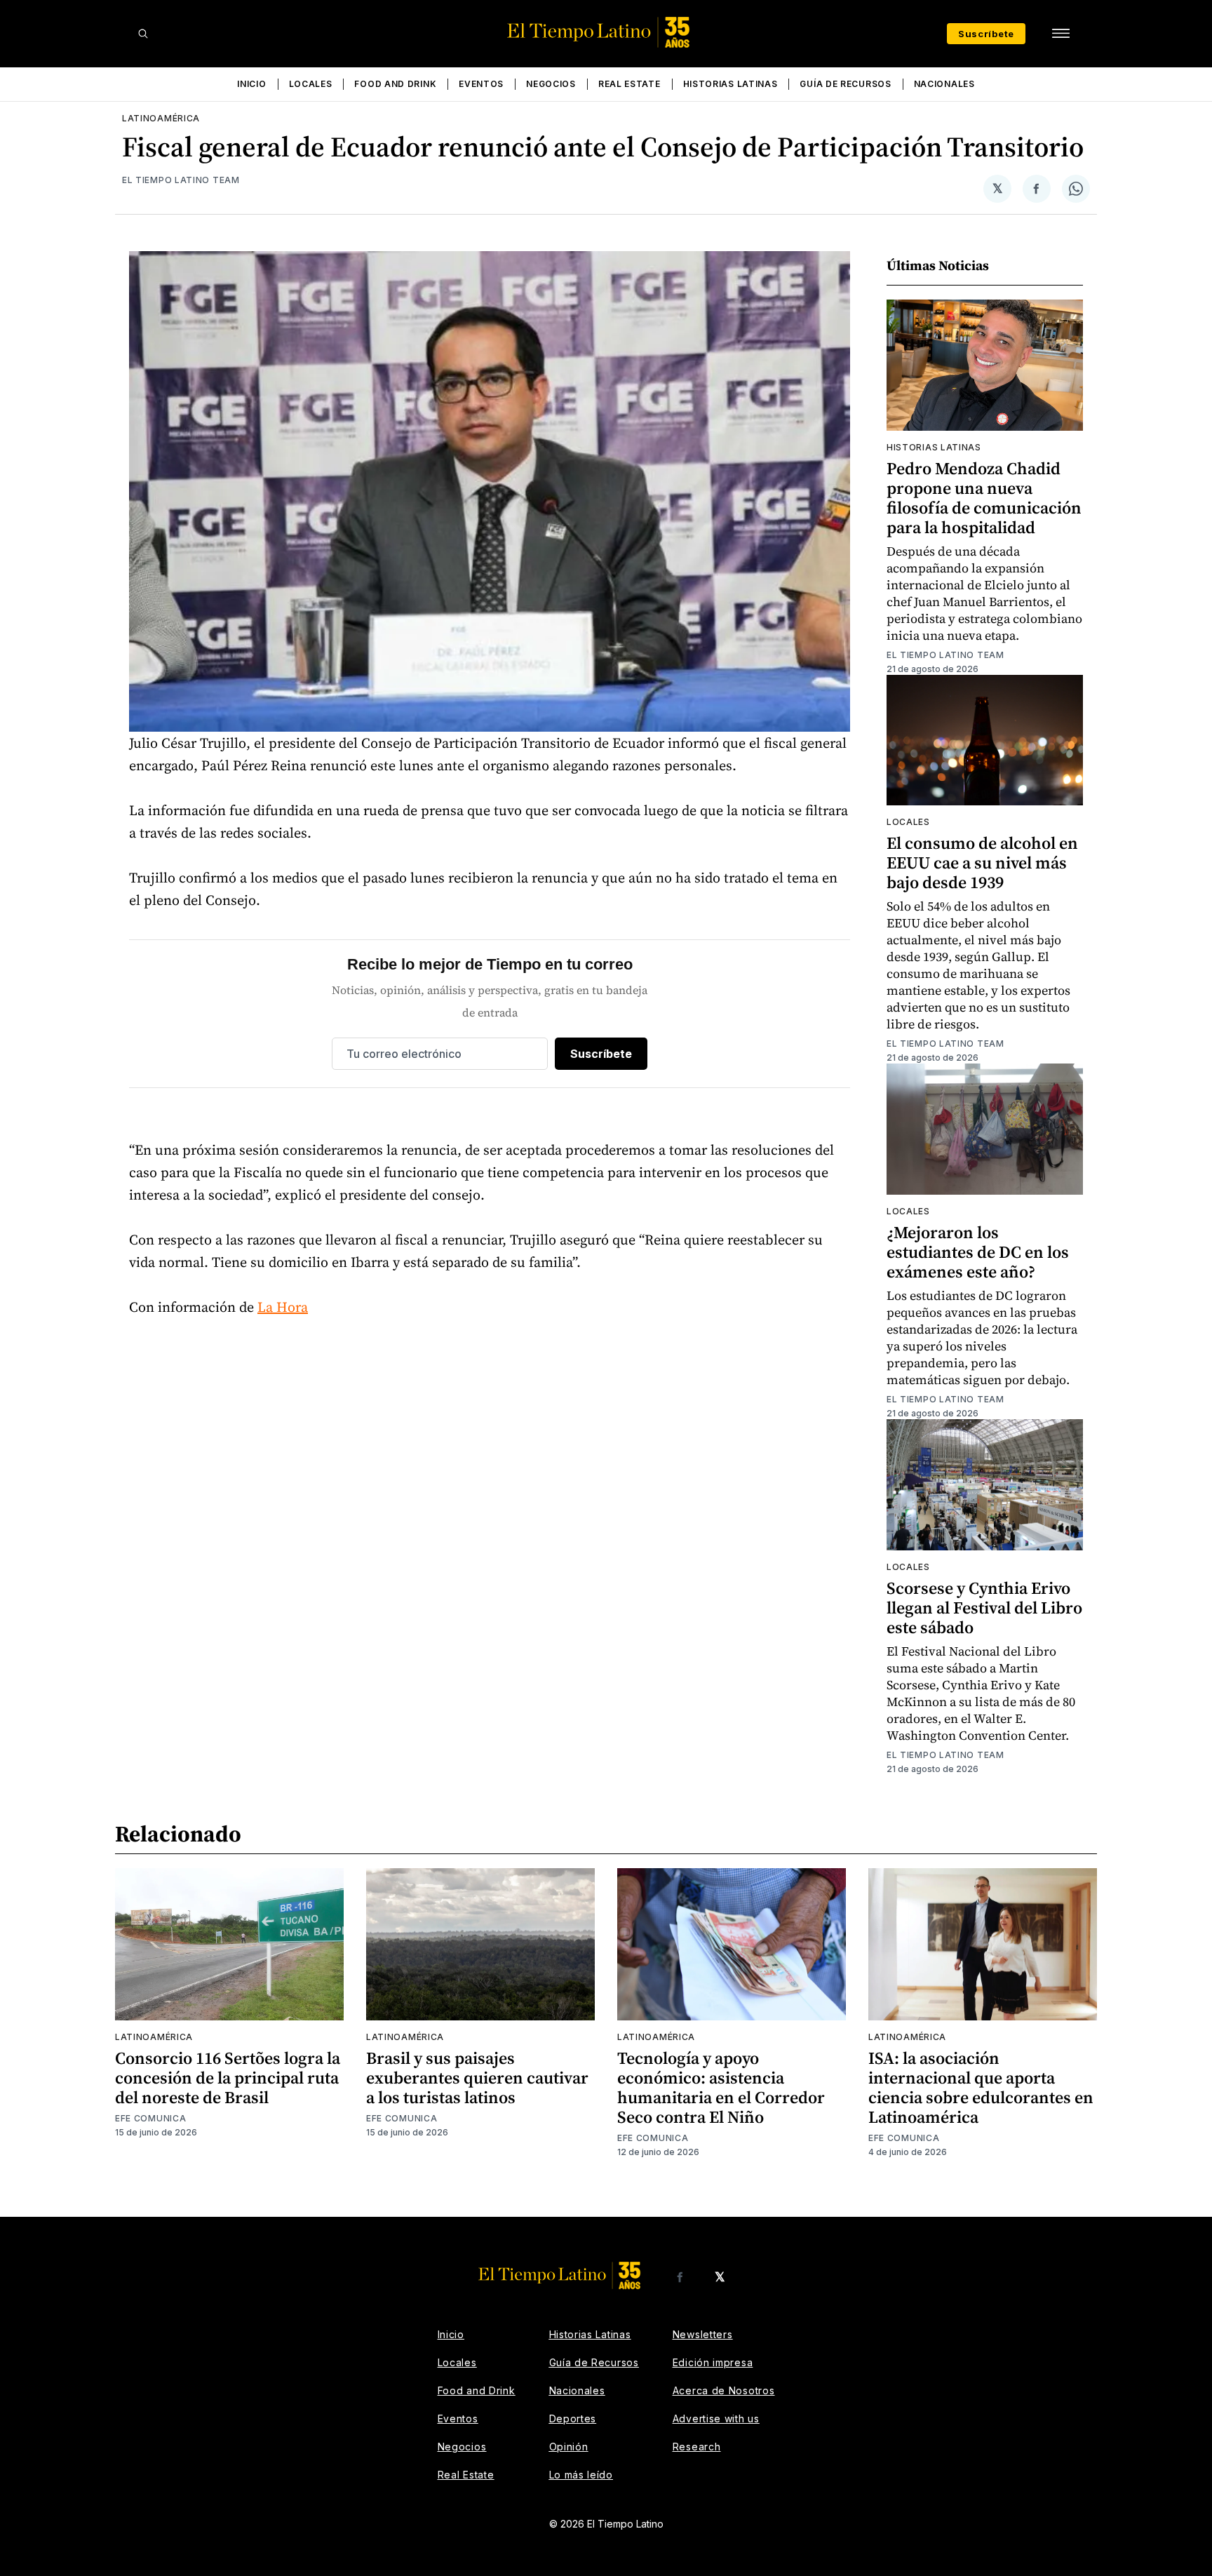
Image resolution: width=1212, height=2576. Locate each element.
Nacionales (944, 84)
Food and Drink (395, 84)
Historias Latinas (730, 84)
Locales (311, 84)
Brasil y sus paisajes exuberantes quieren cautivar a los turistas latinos (477, 2078)
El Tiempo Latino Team (181, 180)
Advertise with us (716, 2419)
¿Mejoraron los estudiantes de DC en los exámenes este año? (978, 1252)
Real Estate (629, 84)
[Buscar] (143, 34)
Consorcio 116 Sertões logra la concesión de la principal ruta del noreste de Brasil (228, 2078)
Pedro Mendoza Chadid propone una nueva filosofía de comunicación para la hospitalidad (984, 498)
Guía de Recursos (845, 84)
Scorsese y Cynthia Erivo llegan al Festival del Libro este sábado (984, 1608)
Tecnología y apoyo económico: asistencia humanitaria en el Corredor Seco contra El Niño (721, 2087)
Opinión (569, 2447)
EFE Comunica (150, 2118)
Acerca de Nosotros (724, 2390)
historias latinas (934, 447)
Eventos (481, 84)
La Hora (283, 1307)
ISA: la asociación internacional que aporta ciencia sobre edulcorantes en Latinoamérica (981, 2087)
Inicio (251, 84)
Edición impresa (713, 2362)
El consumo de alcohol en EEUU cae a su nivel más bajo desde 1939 (982, 863)
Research (697, 2447)
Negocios (551, 84)
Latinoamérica (161, 118)
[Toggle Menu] (1060, 34)
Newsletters (703, 2334)
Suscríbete (986, 34)
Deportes (573, 2419)
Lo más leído (581, 2475)
